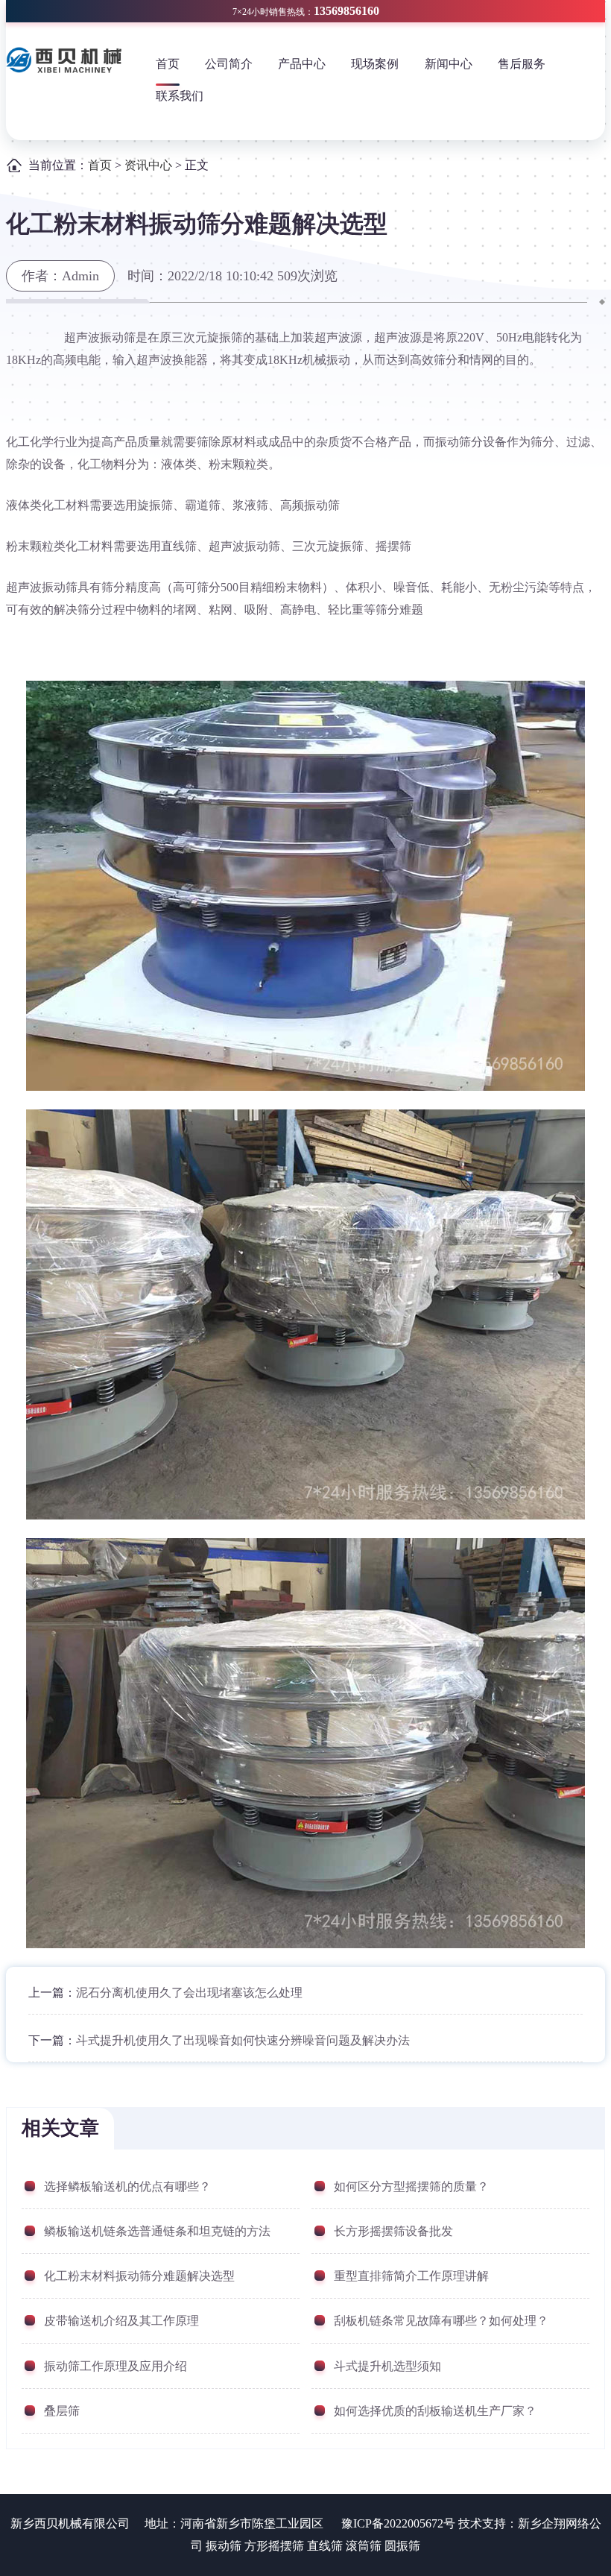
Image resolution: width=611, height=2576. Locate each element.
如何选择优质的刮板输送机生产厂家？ (435, 2411)
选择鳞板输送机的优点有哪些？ (127, 2186)
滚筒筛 (364, 2546)
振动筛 (224, 2546)
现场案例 (375, 64)
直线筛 (325, 2546)
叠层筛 (62, 2411)
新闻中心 (449, 64)
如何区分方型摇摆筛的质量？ (411, 2186)
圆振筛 (402, 2546)
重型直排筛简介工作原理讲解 (411, 2276)
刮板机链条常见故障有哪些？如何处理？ (441, 2321)
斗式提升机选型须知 (387, 2366)
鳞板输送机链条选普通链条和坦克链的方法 (157, 2231)
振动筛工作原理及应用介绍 (115, 2366)
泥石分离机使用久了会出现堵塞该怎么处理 (189, 1993)
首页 (168, 64)
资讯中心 (148, 165)
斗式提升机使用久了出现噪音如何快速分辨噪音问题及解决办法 (243, 2040)
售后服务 (522, 64)
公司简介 (229, 64)
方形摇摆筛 (274, 2546)
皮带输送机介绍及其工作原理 (121, 2321)
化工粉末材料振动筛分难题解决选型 (139, 2276)
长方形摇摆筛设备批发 (393, 2231)
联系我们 (180, 96)
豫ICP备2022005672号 (398, 2523)
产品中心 (302, 64)
